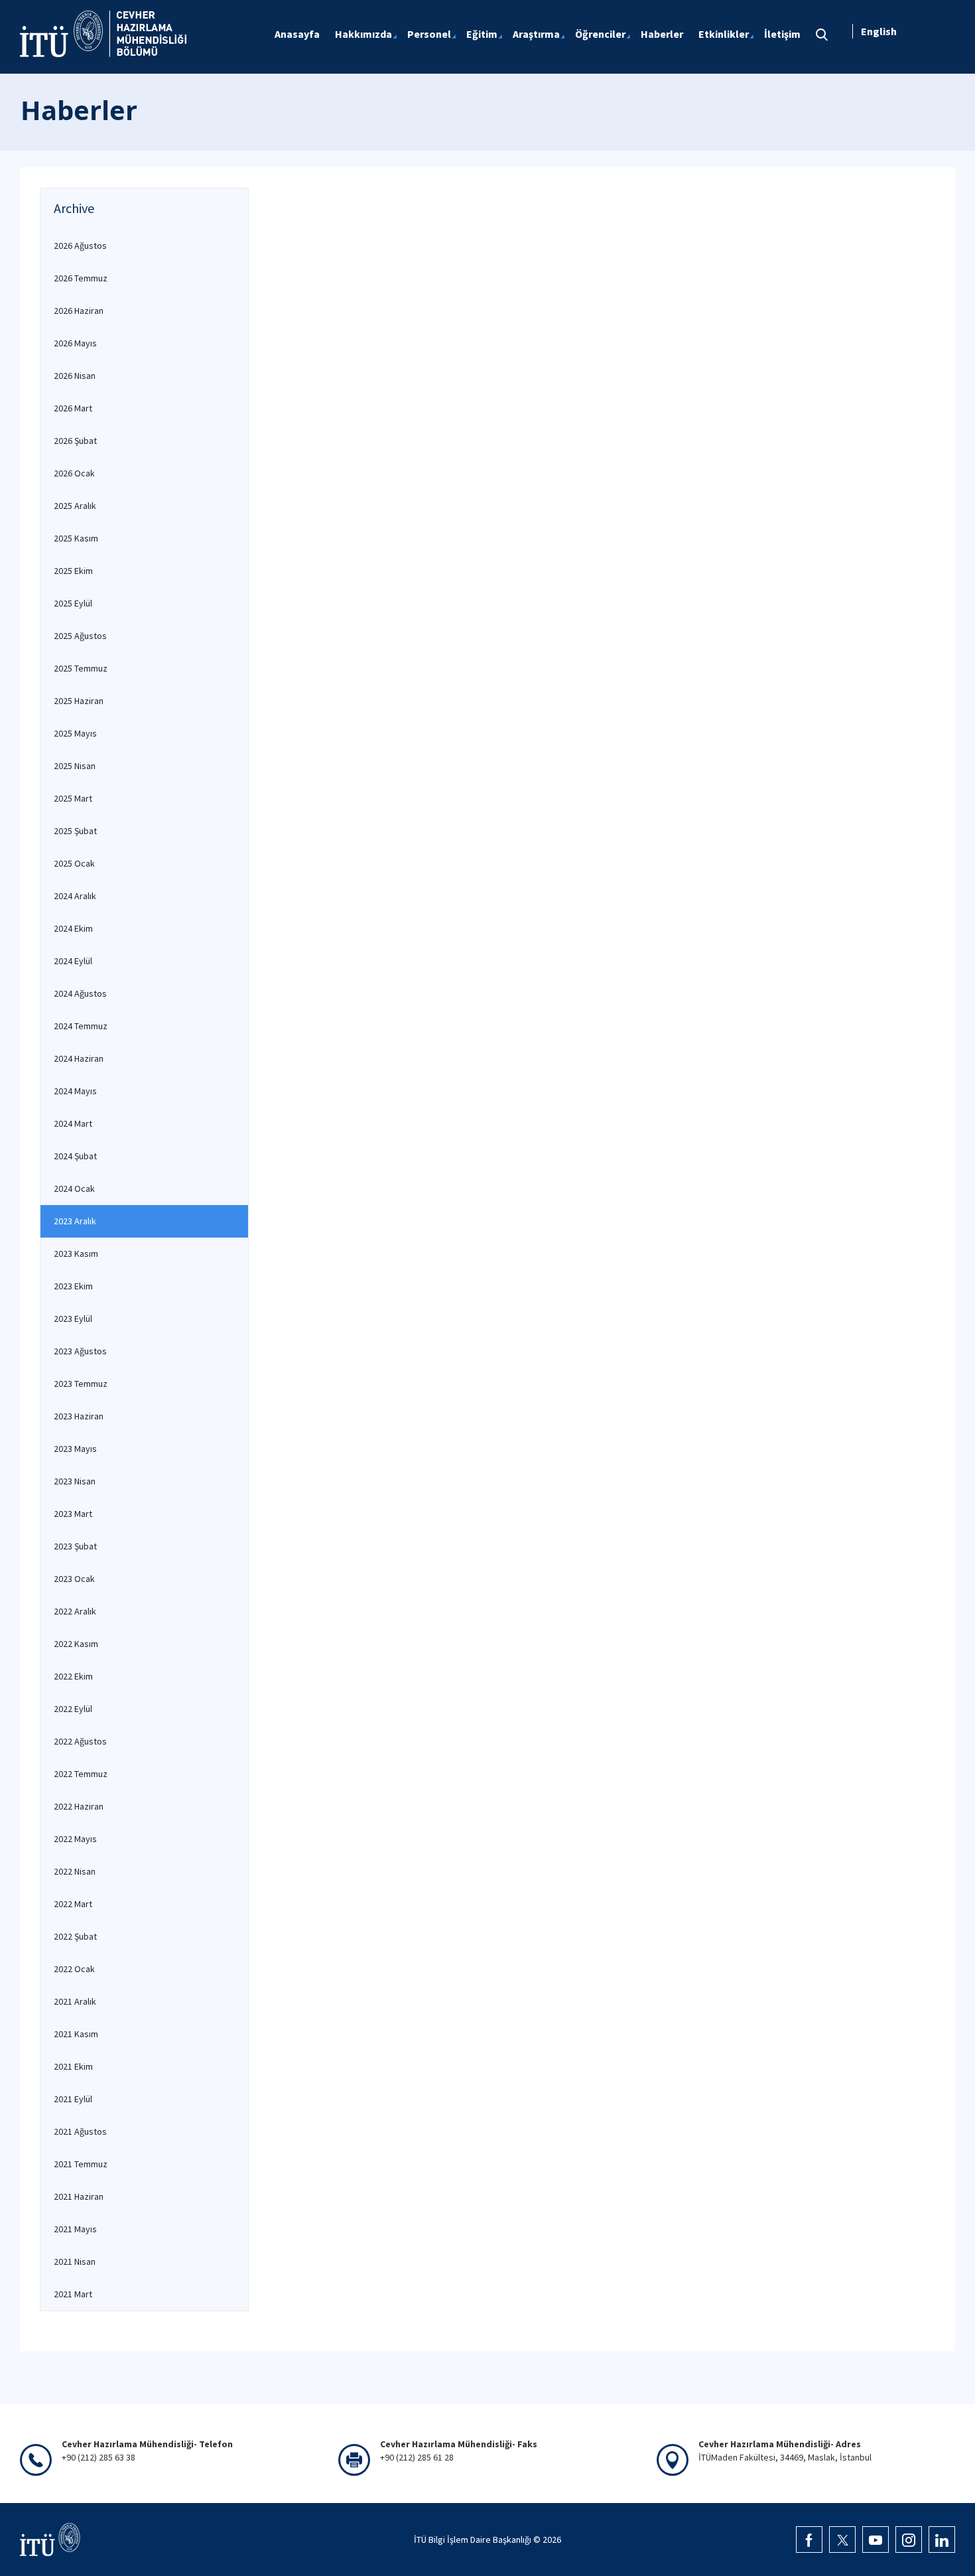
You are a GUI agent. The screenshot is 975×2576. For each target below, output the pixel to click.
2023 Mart (73, 1514)
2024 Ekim (73, 928)
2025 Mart (73, 798)
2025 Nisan (75, 766)
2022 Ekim (73, 1676)
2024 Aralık (75, 896)
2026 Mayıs (75, 343)
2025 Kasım (76, 538)
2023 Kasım (76, 1253)
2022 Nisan (75, 1871)
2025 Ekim (73, 571)
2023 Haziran (79, 1416)
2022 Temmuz (81, 1774)
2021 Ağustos (80, 2131)
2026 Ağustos (80, 246)
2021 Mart (73, 2294)
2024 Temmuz (81, 1026)
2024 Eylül (73, 961)
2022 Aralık (75, 1611)
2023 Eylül (73, 1319)
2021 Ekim (73, 2066)
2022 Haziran (79, 1806)
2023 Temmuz (81, 1384)
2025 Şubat (75, 831)
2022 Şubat (75, 1936)
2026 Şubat (75, 441)
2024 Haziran (79, 1058)
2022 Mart (73, 1904)
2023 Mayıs (75, 1449)
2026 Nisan (75, 376)
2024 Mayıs (75, 1091)
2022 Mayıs (75, 1839)
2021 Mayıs (75, 2229)
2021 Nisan (75, 2261)
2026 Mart (73, 408)
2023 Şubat (75, 1546)
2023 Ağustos (80, 1351)
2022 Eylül (73, 1709)
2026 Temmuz (81, 278)
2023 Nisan (75, 1481)
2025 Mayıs (75, 733)
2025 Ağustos (80, 636)
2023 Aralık (75, 1221)
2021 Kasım (76, 2034)
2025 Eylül (73, 603)
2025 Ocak (74, 863)
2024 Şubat (75, 1156)
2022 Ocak (74, 1969)
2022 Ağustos (80, 1741)
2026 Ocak (74, 473)
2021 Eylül (73, 2099)
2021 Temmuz (81, 2164)
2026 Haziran (79, 311)
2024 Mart (73, 1123)
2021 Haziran (79, 2196)
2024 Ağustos (80, 993)
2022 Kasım (76, 1644)
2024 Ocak (74, 1188)
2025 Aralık (75, 506)
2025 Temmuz (81, 668)
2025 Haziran (79, 701)
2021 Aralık (75, 2001)
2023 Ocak (74, 1579)
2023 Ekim (73, 1286)
